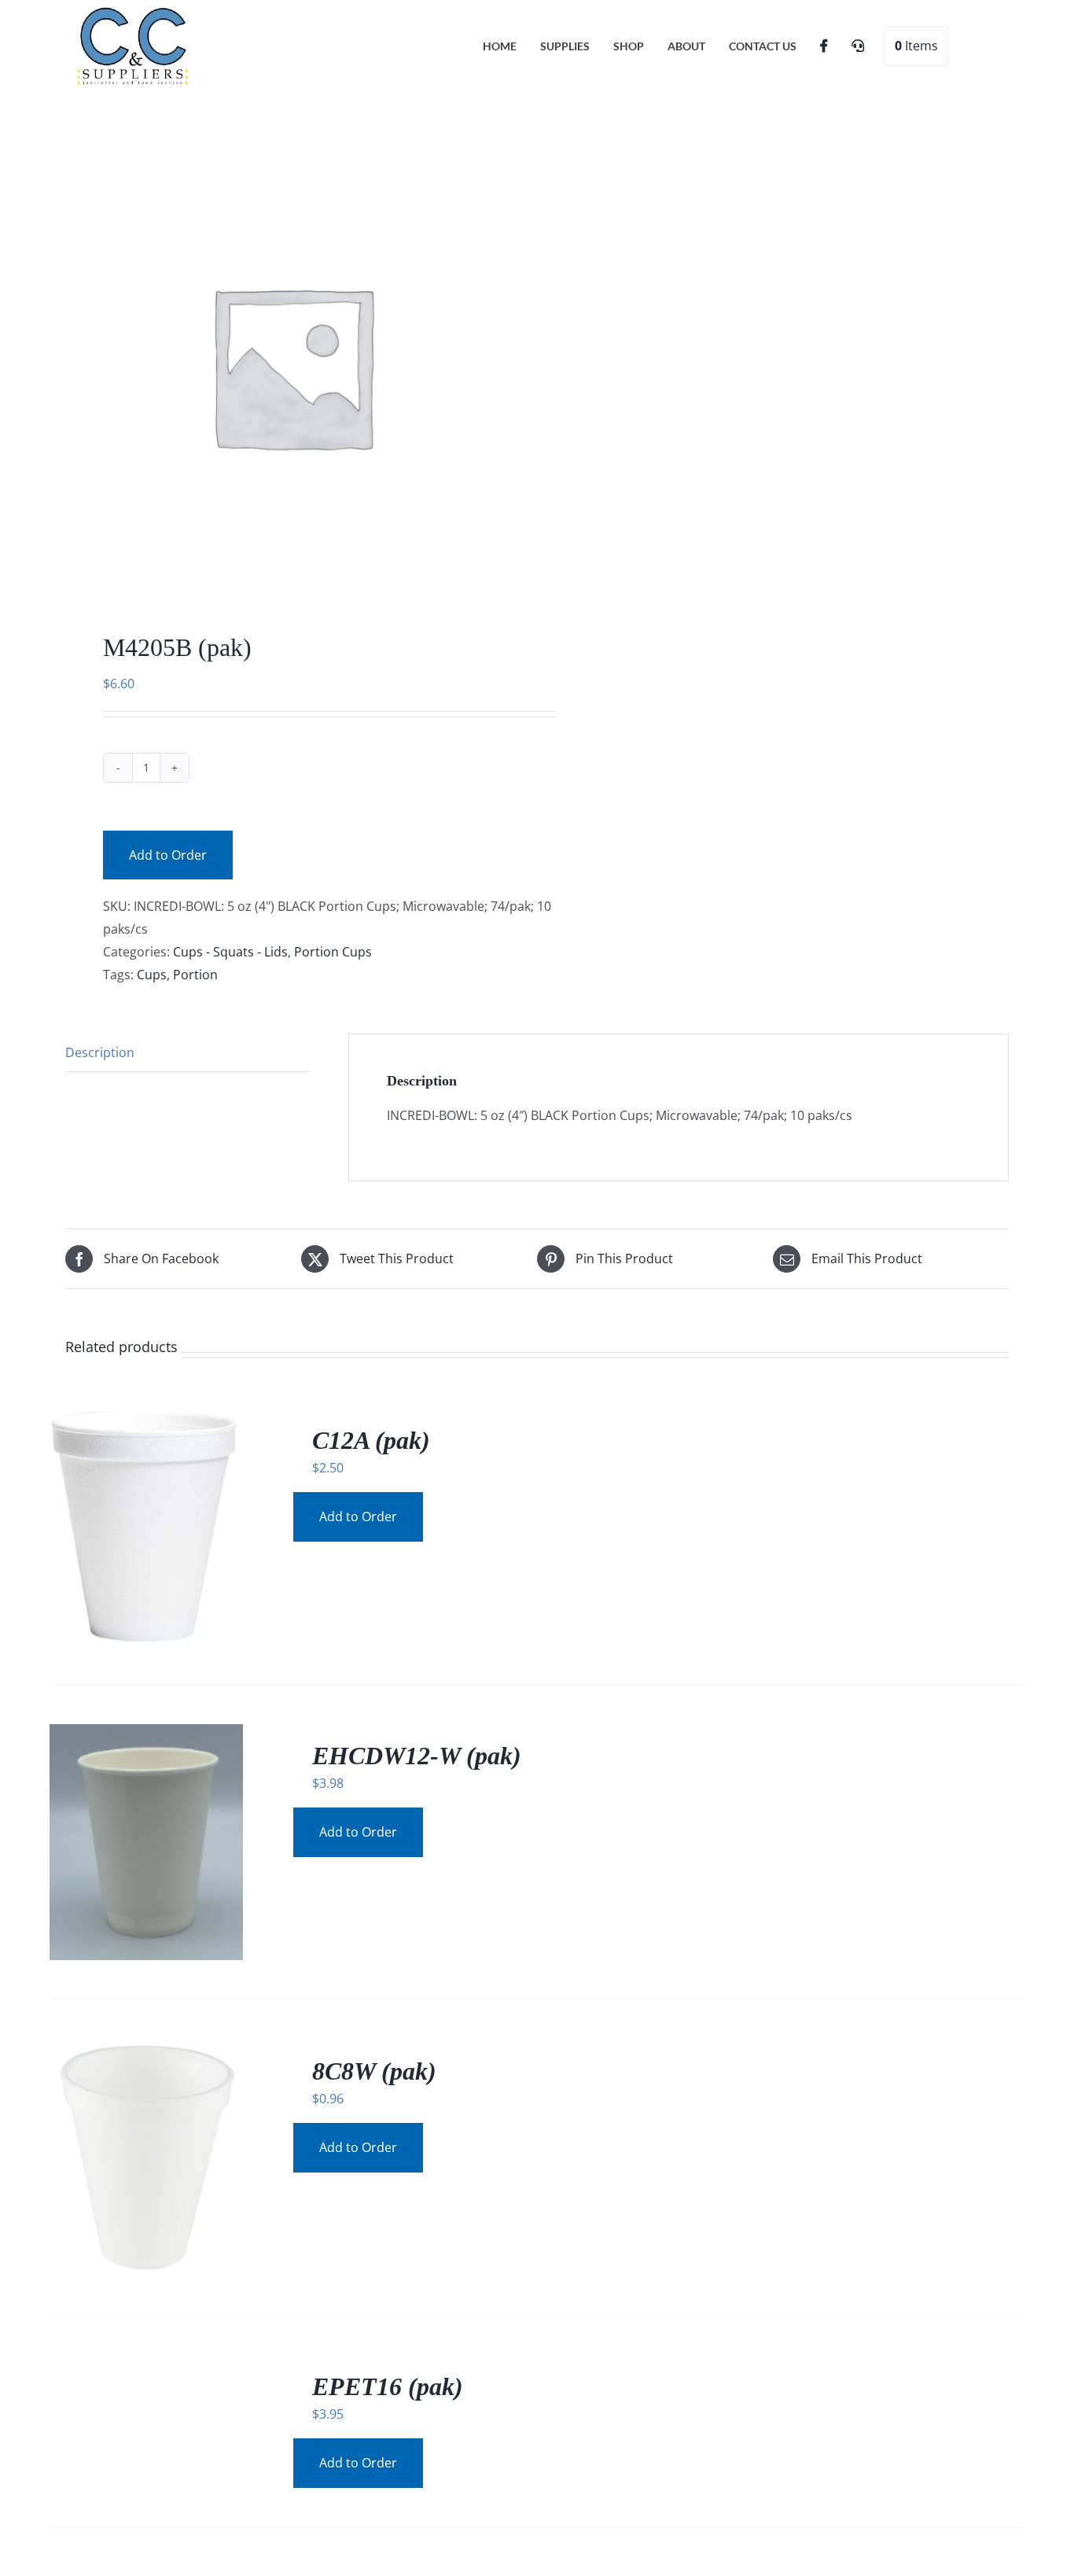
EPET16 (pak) (388, 2386)
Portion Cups (333, 952)
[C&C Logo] (134, 10)
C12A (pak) (371, 1440)
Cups (152, 975)
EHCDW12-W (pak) (417, 1756)
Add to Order (168, 855)
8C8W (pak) (374, 2071)
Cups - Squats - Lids (230, 952)
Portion (195, 975)
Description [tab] (100, 1052)
